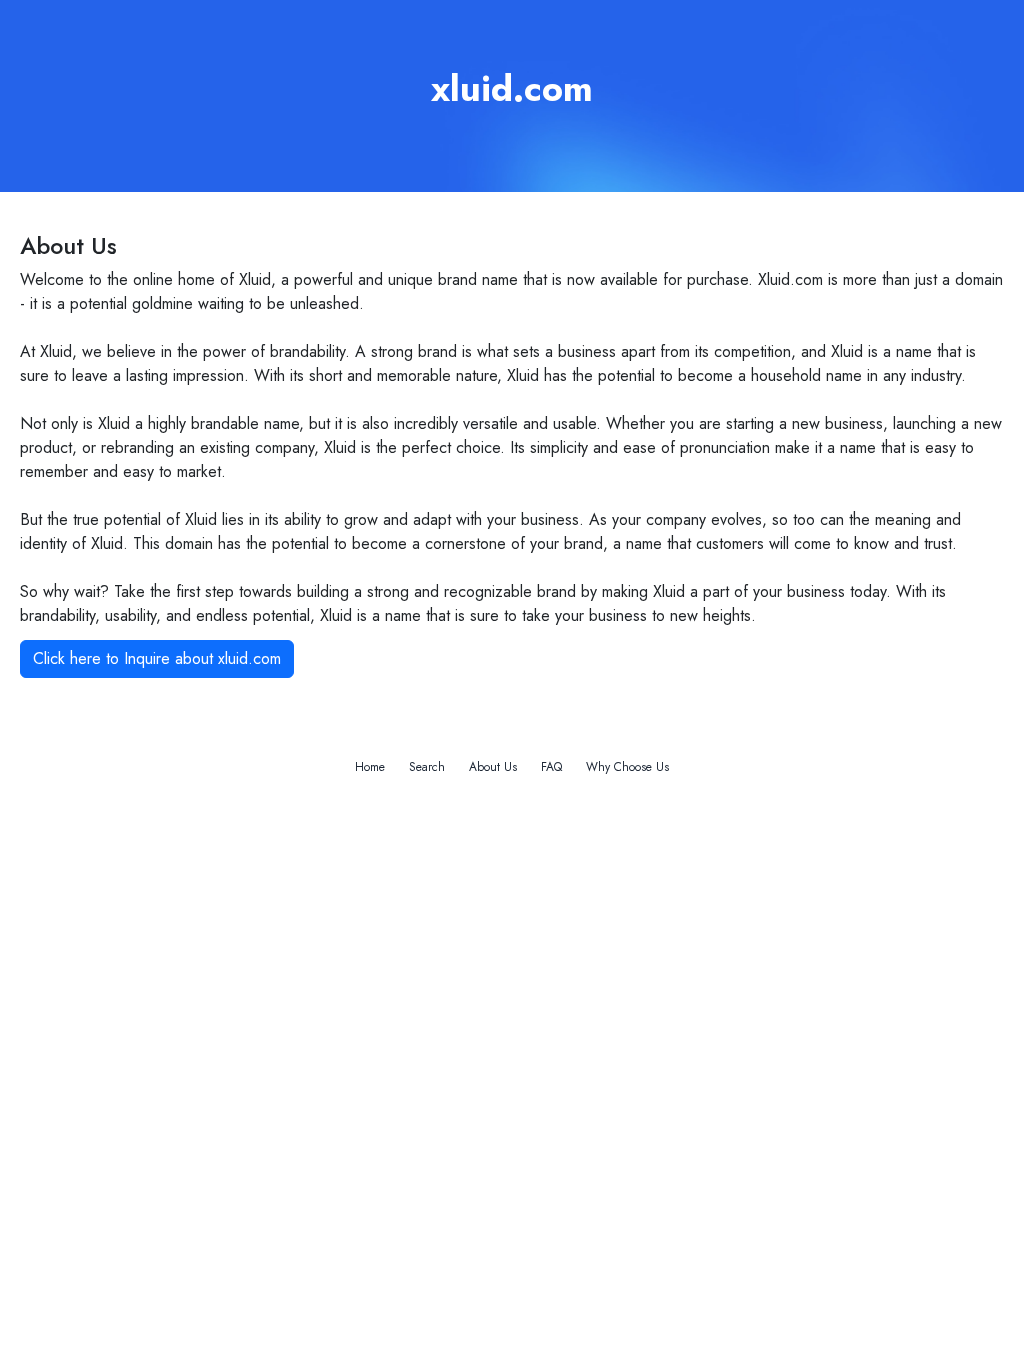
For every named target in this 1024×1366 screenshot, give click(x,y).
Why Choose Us (627, 767)
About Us (493, 767)
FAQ (551, 767)
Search (427, 767)
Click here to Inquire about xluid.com (157, 658)
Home (370, 767)
